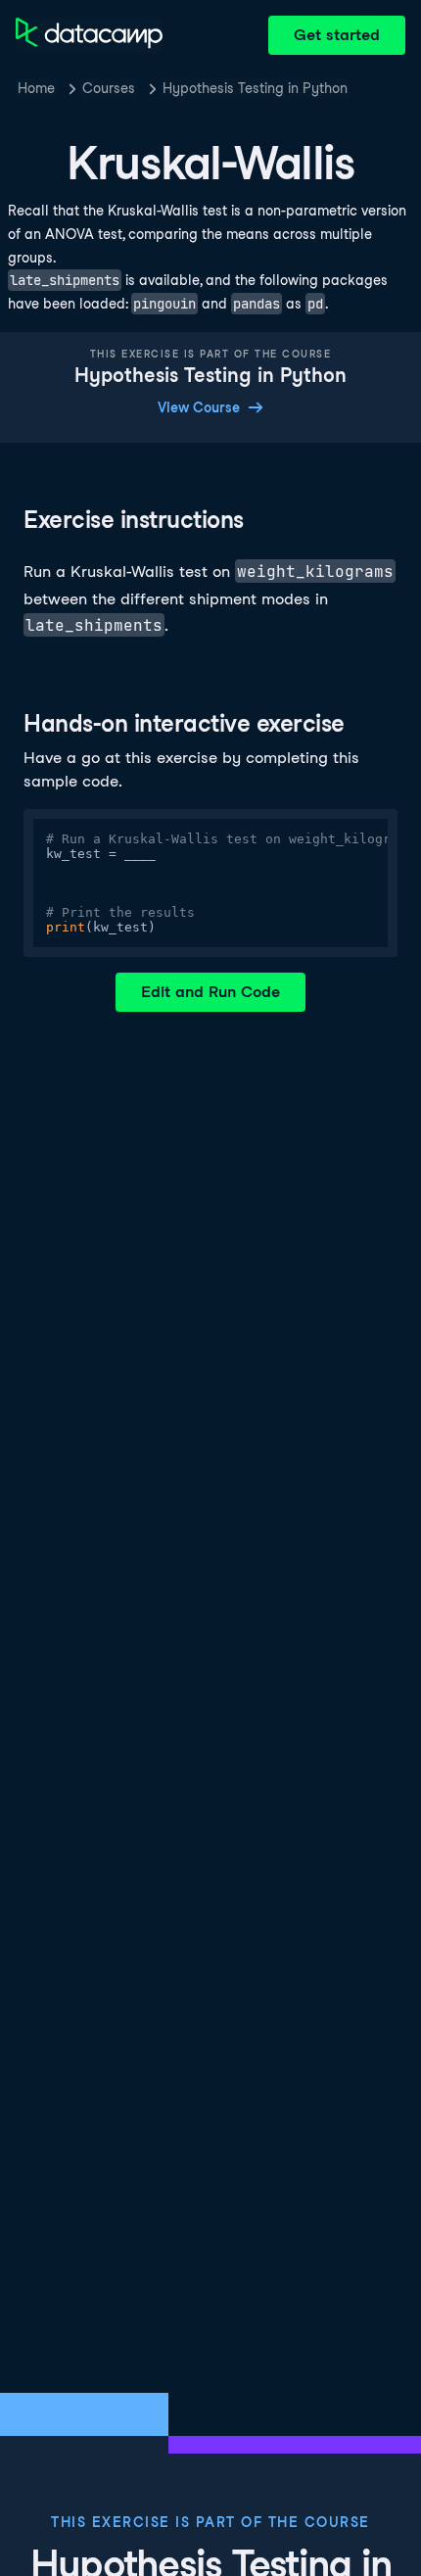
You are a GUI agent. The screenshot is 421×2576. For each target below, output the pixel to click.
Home (36, 88)
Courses (109, 88)
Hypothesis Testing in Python (255, 88)
